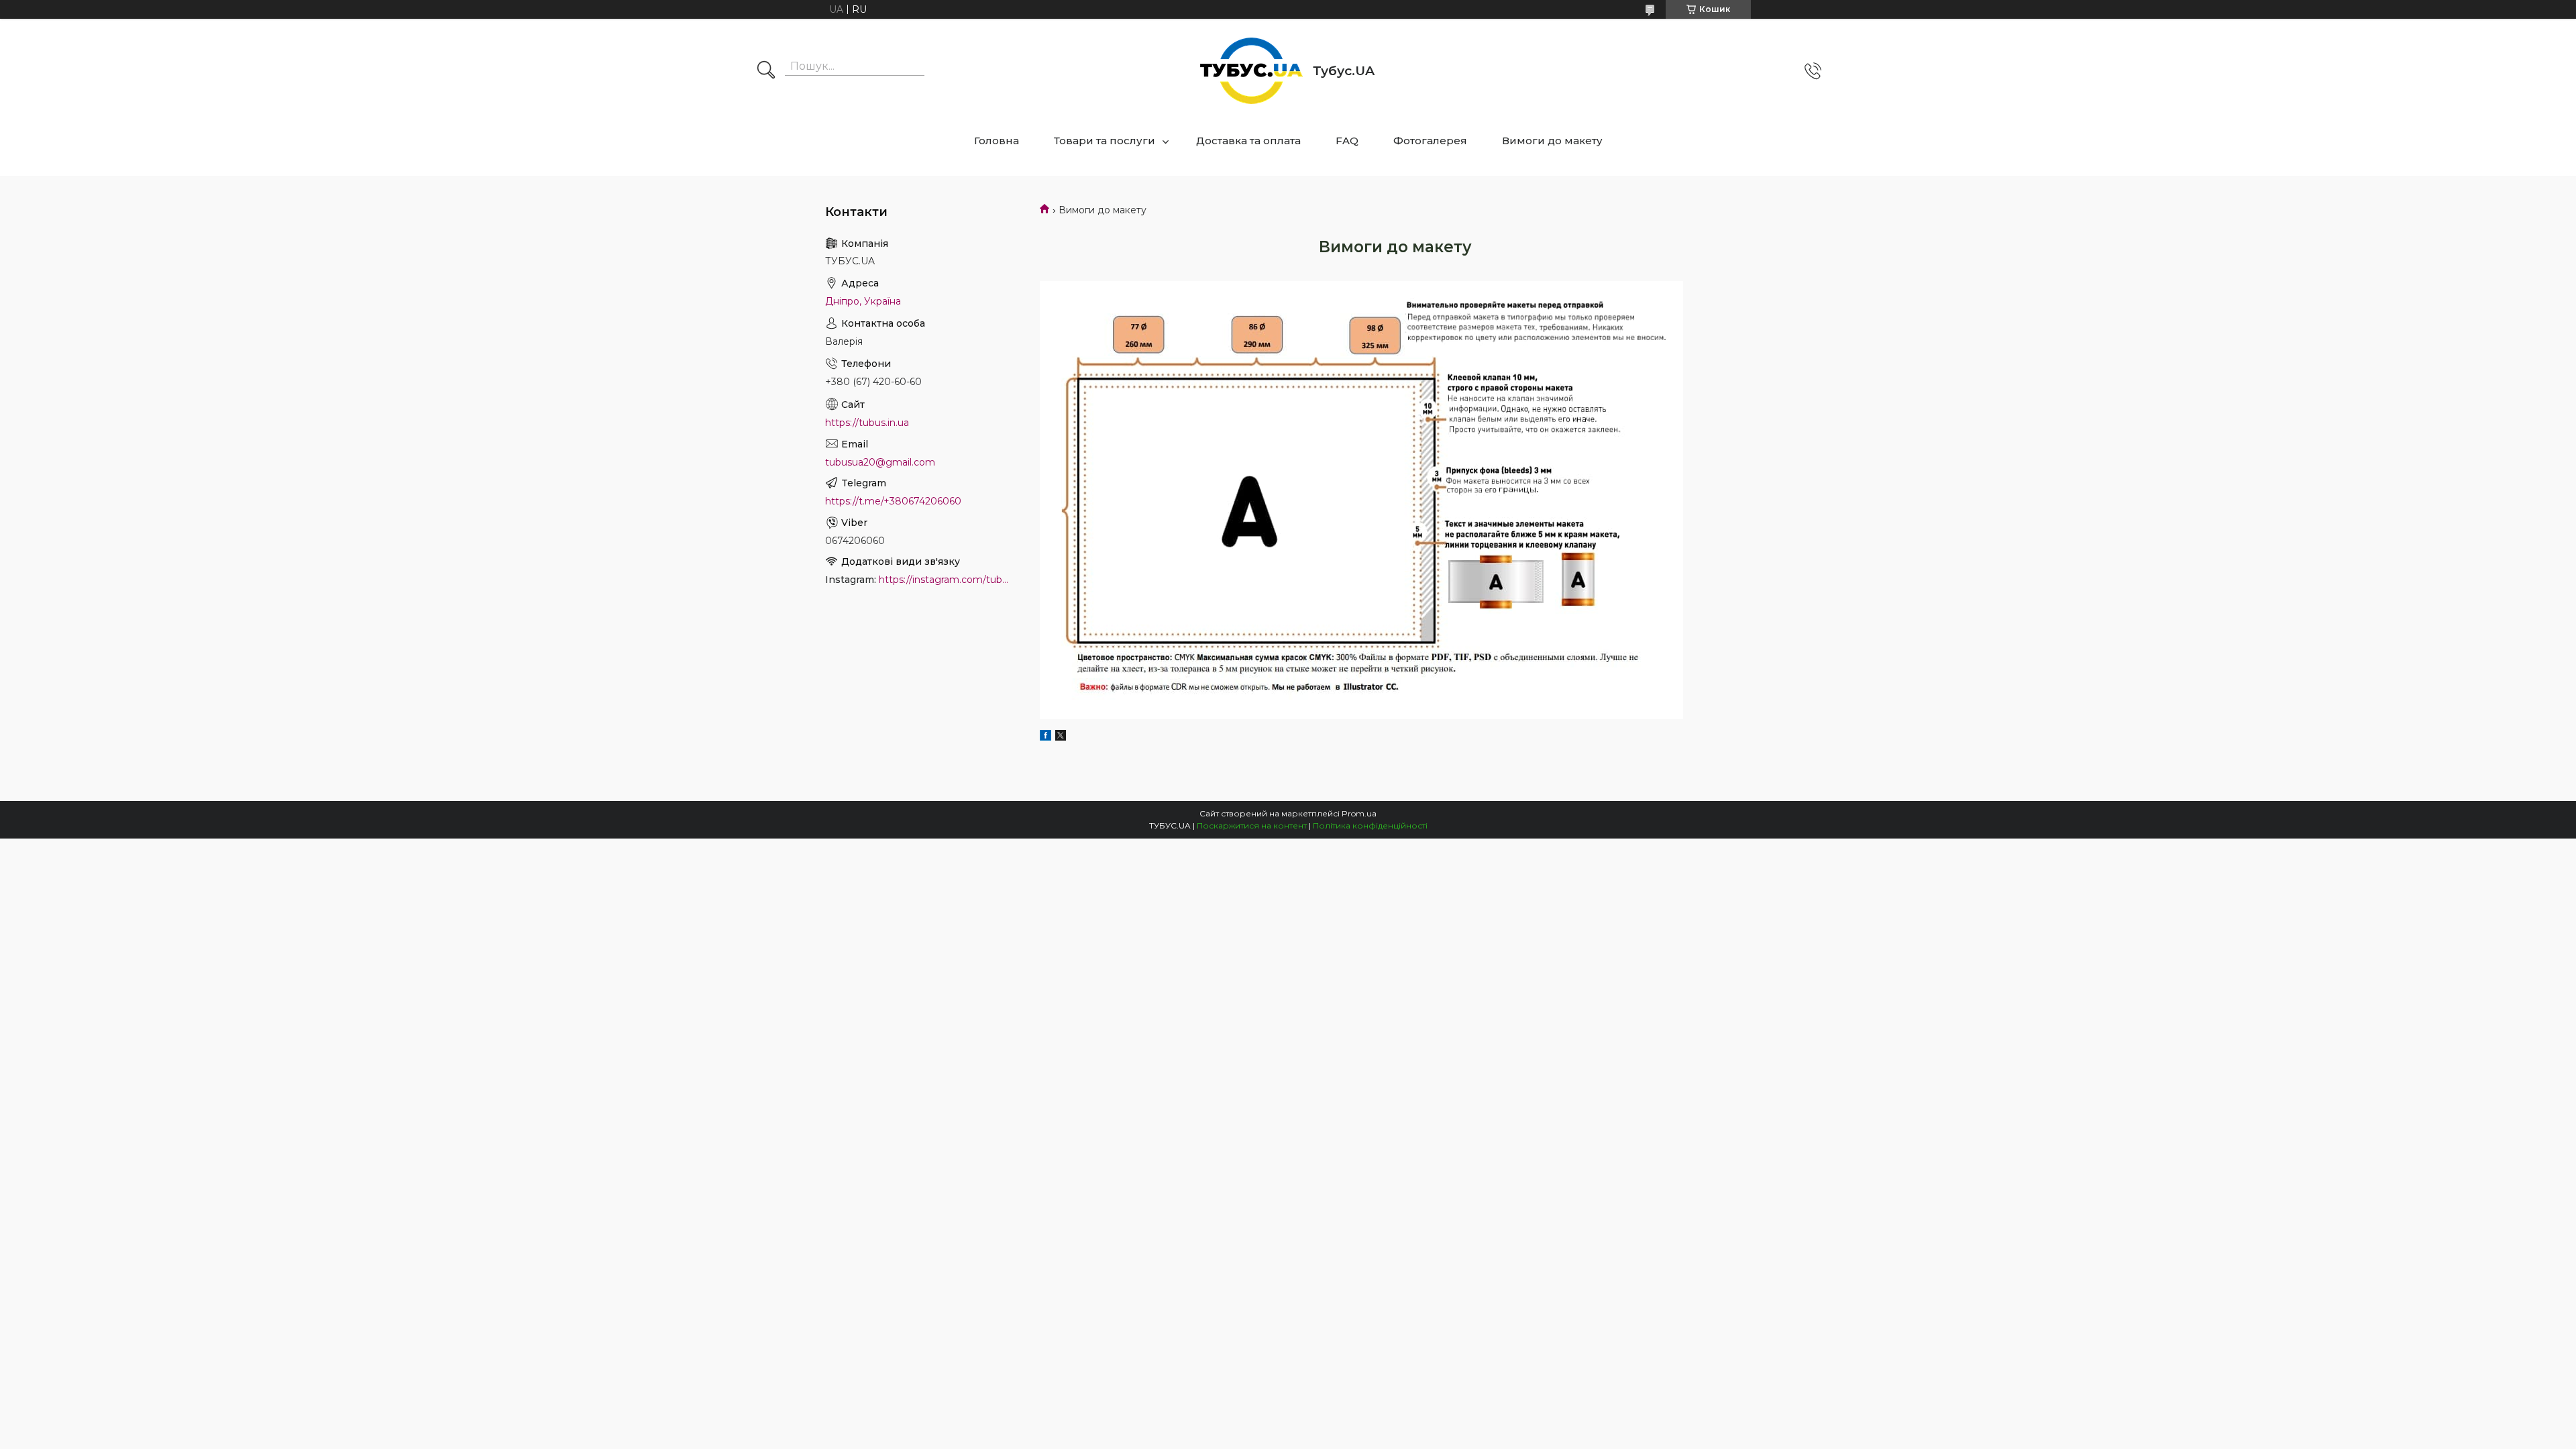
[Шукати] (766, 71)
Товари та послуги (1105, 141)
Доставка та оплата (1248, 141)
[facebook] (1045, 737)
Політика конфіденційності (1370, 825)
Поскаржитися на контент (1252, 825)
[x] (1061, 737)
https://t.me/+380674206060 (893, 501)
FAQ (1347, 141)
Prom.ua (1359, 813)
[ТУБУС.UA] (1251, 71)
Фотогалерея (1430, 141)
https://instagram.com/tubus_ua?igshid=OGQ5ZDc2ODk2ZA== (946, 580)
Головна (997, 141)
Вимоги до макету (1552, 141)
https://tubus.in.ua (867, 423)
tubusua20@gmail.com (880, 462)
